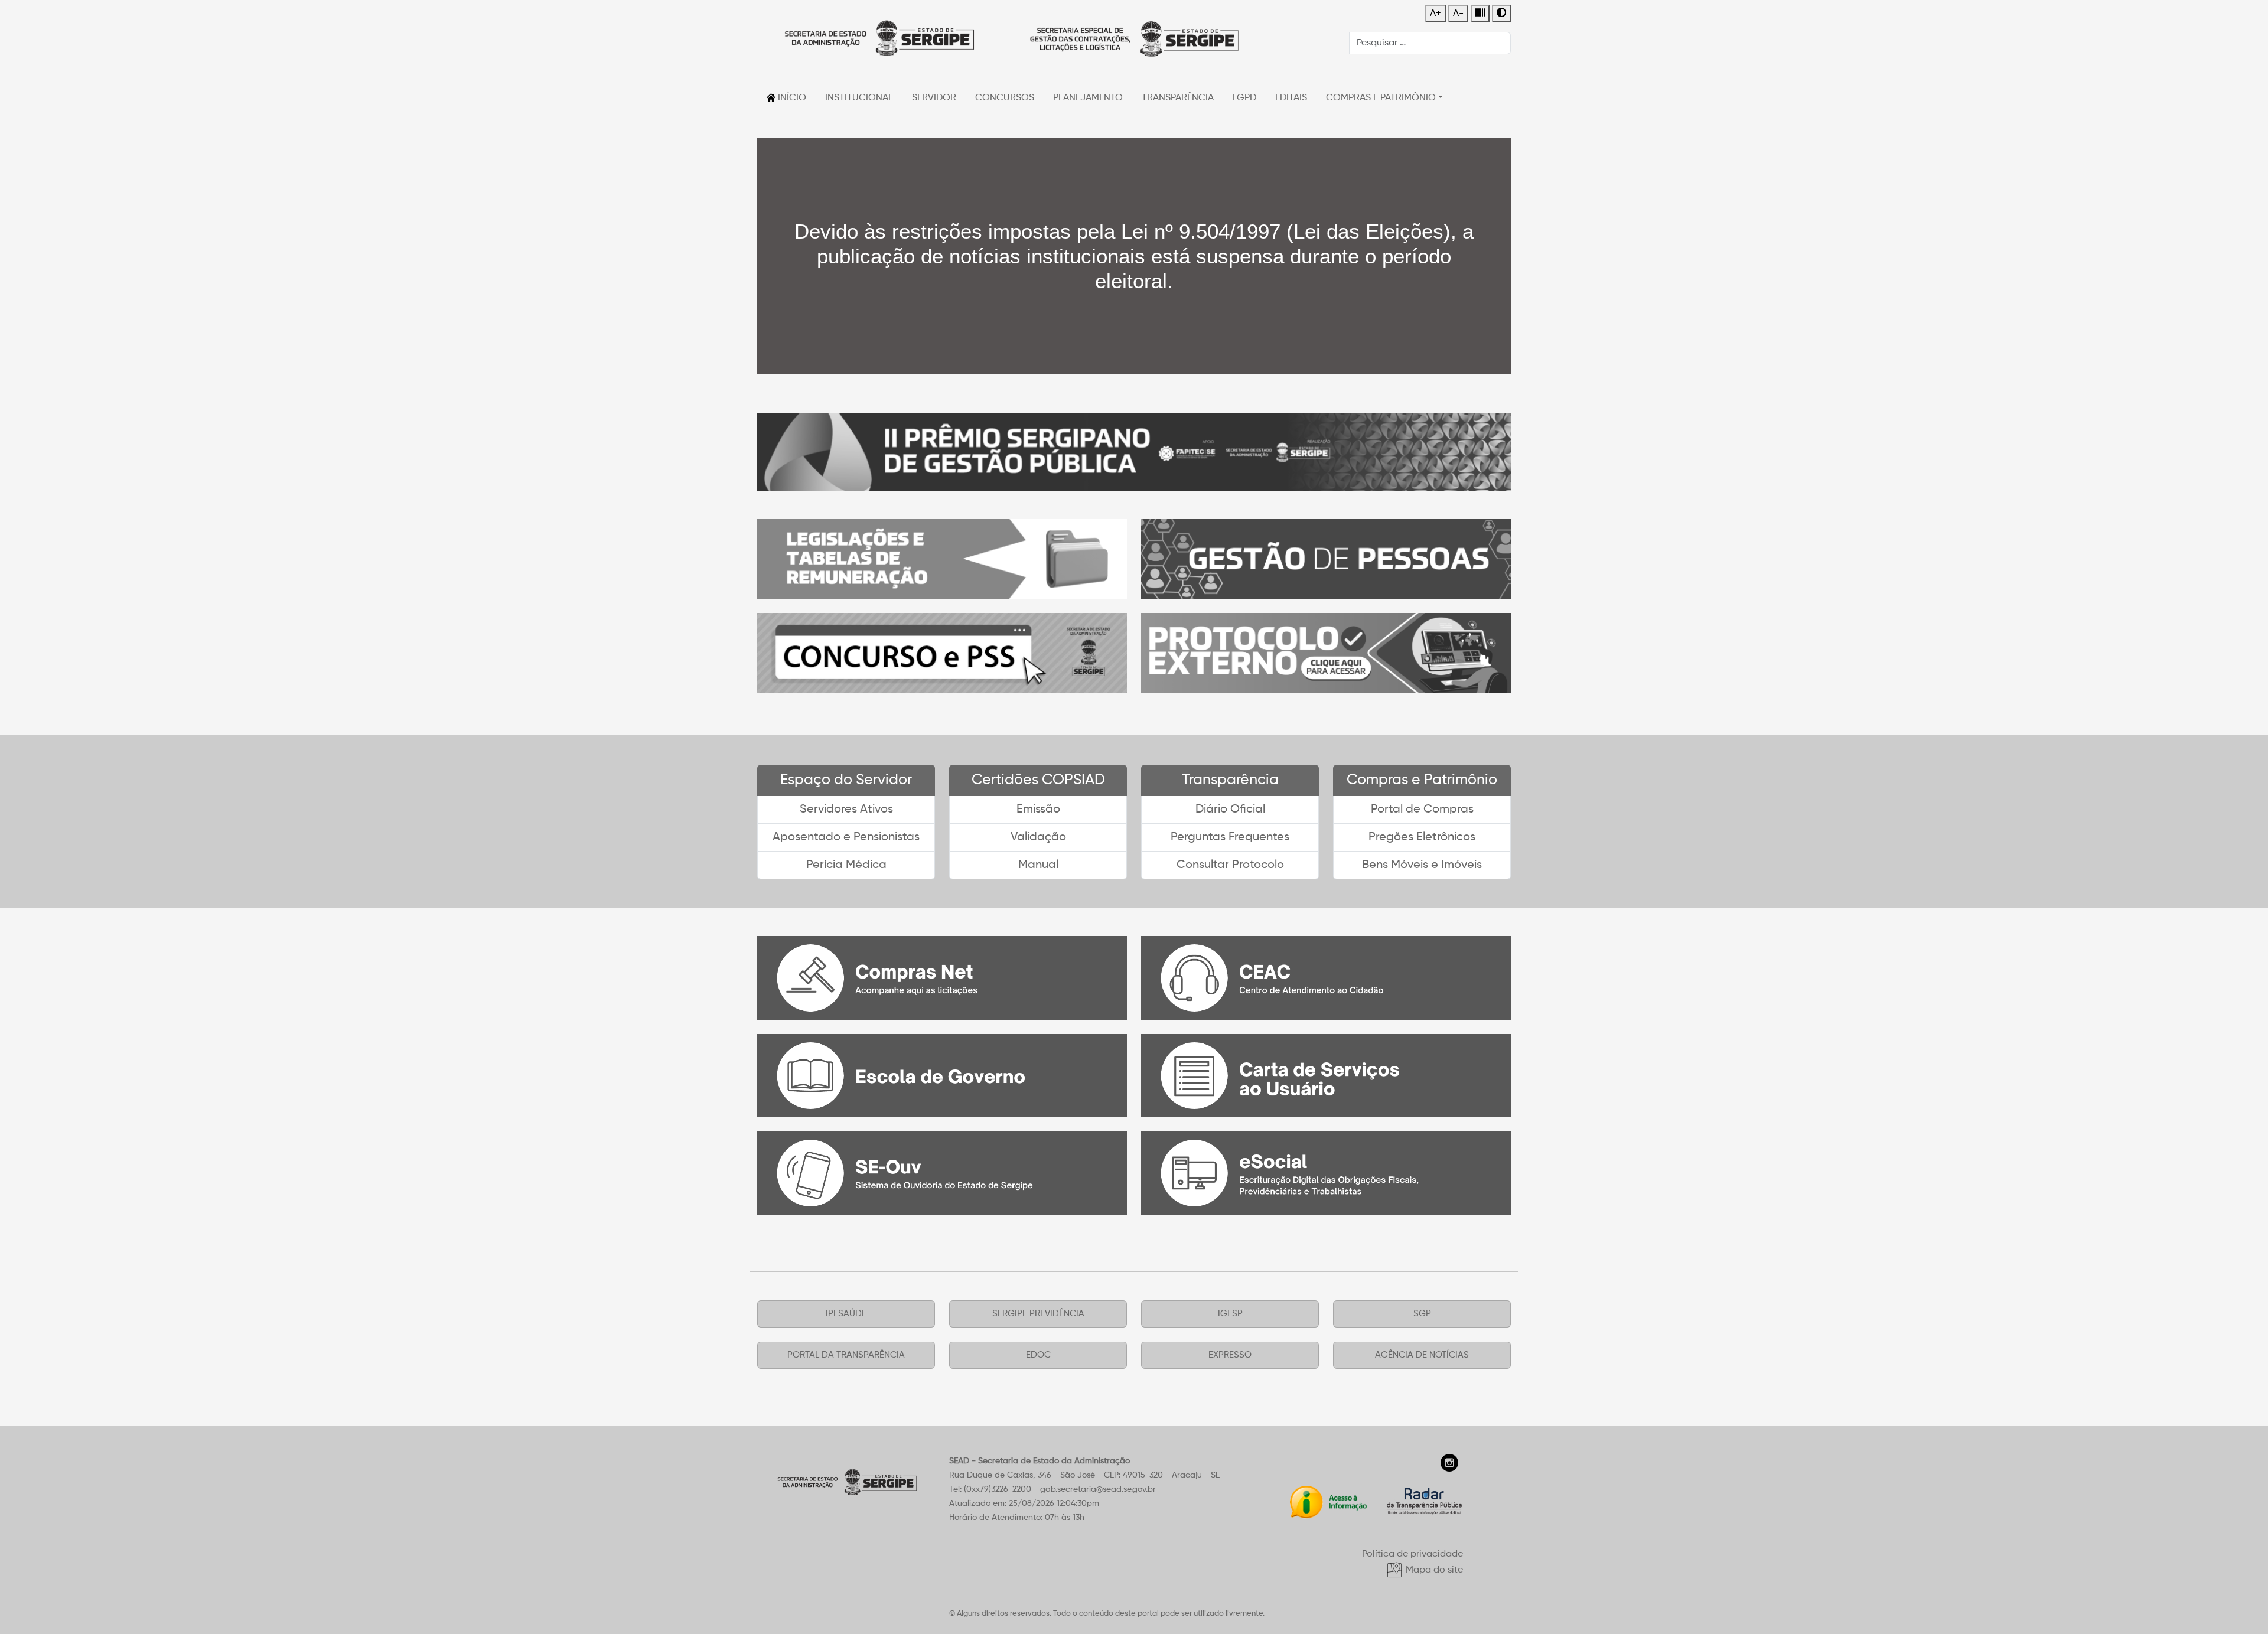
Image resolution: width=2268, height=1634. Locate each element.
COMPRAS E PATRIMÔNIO (1381, 98)
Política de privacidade (1412, 1554)
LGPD (1244, 98)
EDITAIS (1291, 98)
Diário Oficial (1230, 810)
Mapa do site (1433, 1570)
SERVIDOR (934, 98)
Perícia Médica (846, 865)
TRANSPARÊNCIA (1178, 98)
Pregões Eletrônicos (1422, 837)
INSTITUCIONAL (859, 98)
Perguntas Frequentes (1230, 837)
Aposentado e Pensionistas (846, 837)
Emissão (1038, 810)
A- (1458, 14)
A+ (1436, 14)
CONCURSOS (1005, 98)
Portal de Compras (1422, 810)
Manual (1038, 865)
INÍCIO (791, 98)
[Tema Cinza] (1480, 14)
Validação (1038, 837)
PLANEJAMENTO (1088, 98)
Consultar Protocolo (1230, 865)
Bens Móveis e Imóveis (1422, 865)
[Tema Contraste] (1501, 14)
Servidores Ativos (846, 810)
